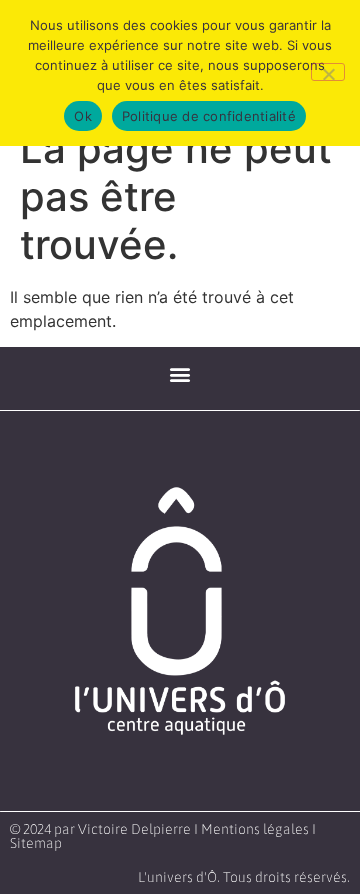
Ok (83, 116)
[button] (180, 373)
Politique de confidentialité (209, 116)
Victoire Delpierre (134, 829)
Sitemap (36, 843)
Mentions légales (255, 829)
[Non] (328, 72)
